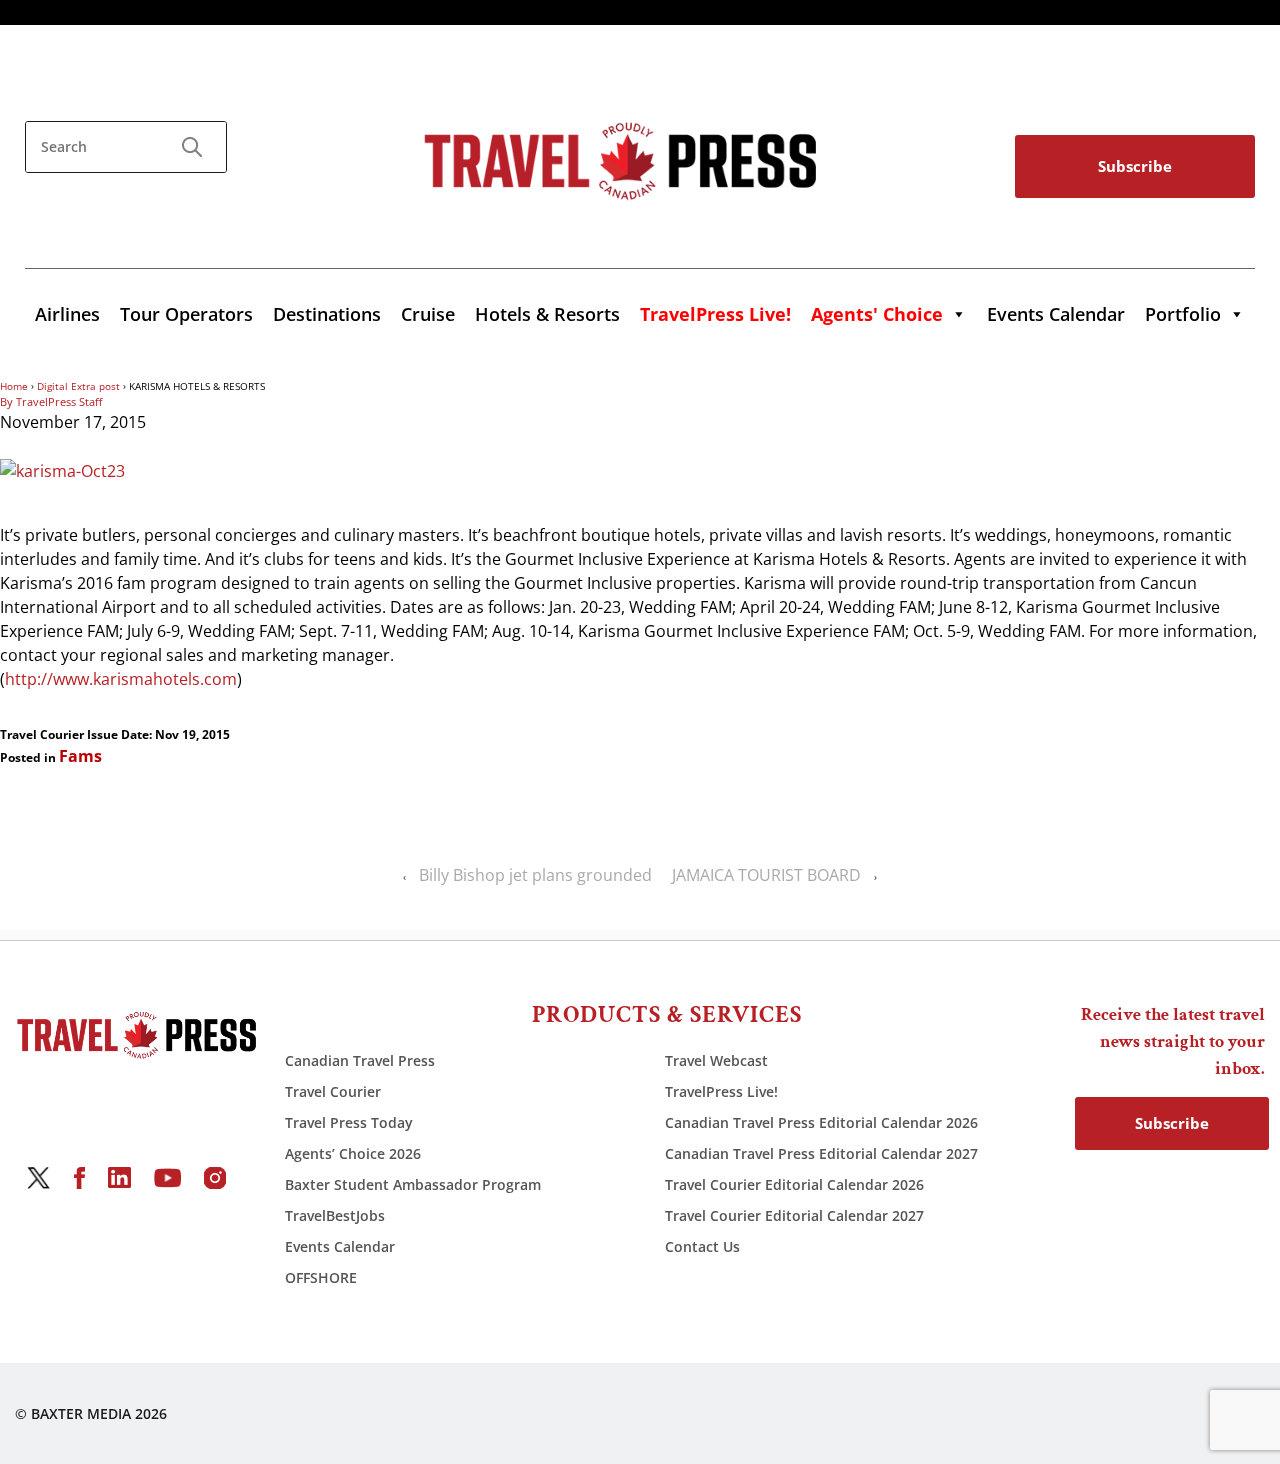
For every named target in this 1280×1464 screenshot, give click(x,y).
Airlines (67, 314)
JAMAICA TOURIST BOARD (766, 875)
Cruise (428, 314)
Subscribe (1135, 166)
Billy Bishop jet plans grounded (535, 875)
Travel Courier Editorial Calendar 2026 (794, 1184)
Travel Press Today (349, 1122)
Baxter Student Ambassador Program (413, 1184)
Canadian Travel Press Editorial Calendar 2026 (821, 1122)
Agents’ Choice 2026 (353, 1153)
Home (14, 386)
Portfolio (1183, 314)
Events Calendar (1056, 314)
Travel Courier (333, 1091)
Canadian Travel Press (360, 1060)
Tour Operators (186, 314)
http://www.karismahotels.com (121, 679)
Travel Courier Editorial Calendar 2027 (794, 1215)
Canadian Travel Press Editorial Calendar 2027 (821, 1153)
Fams (80, 756)
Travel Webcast (716, 1060)
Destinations (327, 314)
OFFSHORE (321, 1277)
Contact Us (702, 1246)
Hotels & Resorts (547, 314)
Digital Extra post (78, 386)
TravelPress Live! (721, 1091)
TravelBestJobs (335, 1215)
